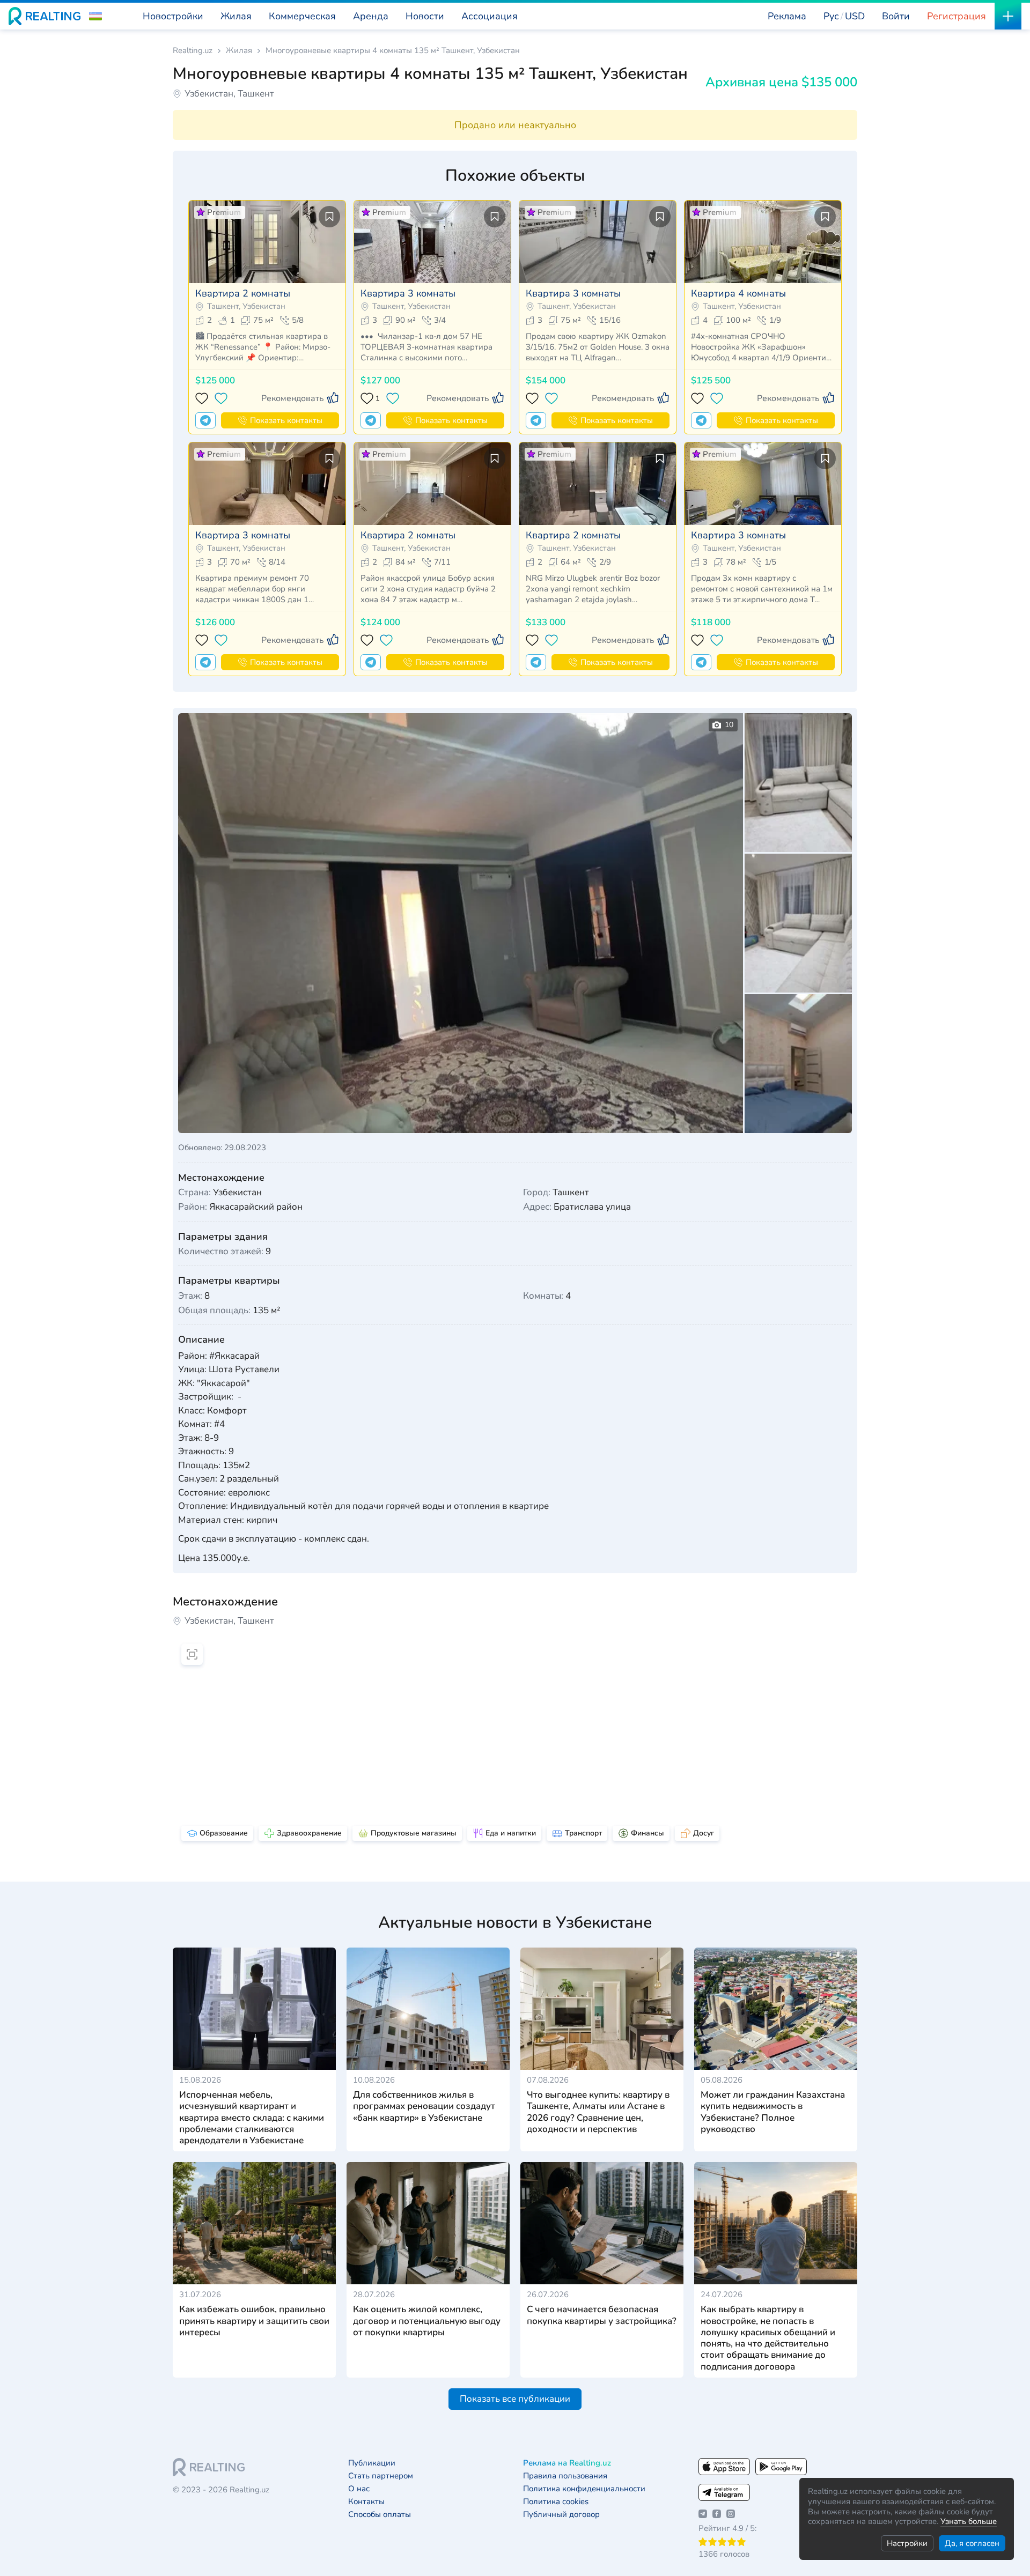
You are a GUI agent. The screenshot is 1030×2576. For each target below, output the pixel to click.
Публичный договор (561, 2515)
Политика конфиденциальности (584, 2489)
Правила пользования (565, 2476)
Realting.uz (193, 51)
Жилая (239, 51)
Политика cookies (556, 2502)
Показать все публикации (515, 2399)
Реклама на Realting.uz (567, 2463)
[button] (95, 16)
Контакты (366, 2502)
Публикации (372, 2463)
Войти (896, 16)
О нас (359, 2489)
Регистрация (957, 16)
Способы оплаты (380, 2515)
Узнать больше (969, 2521)
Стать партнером (381, 2476)
